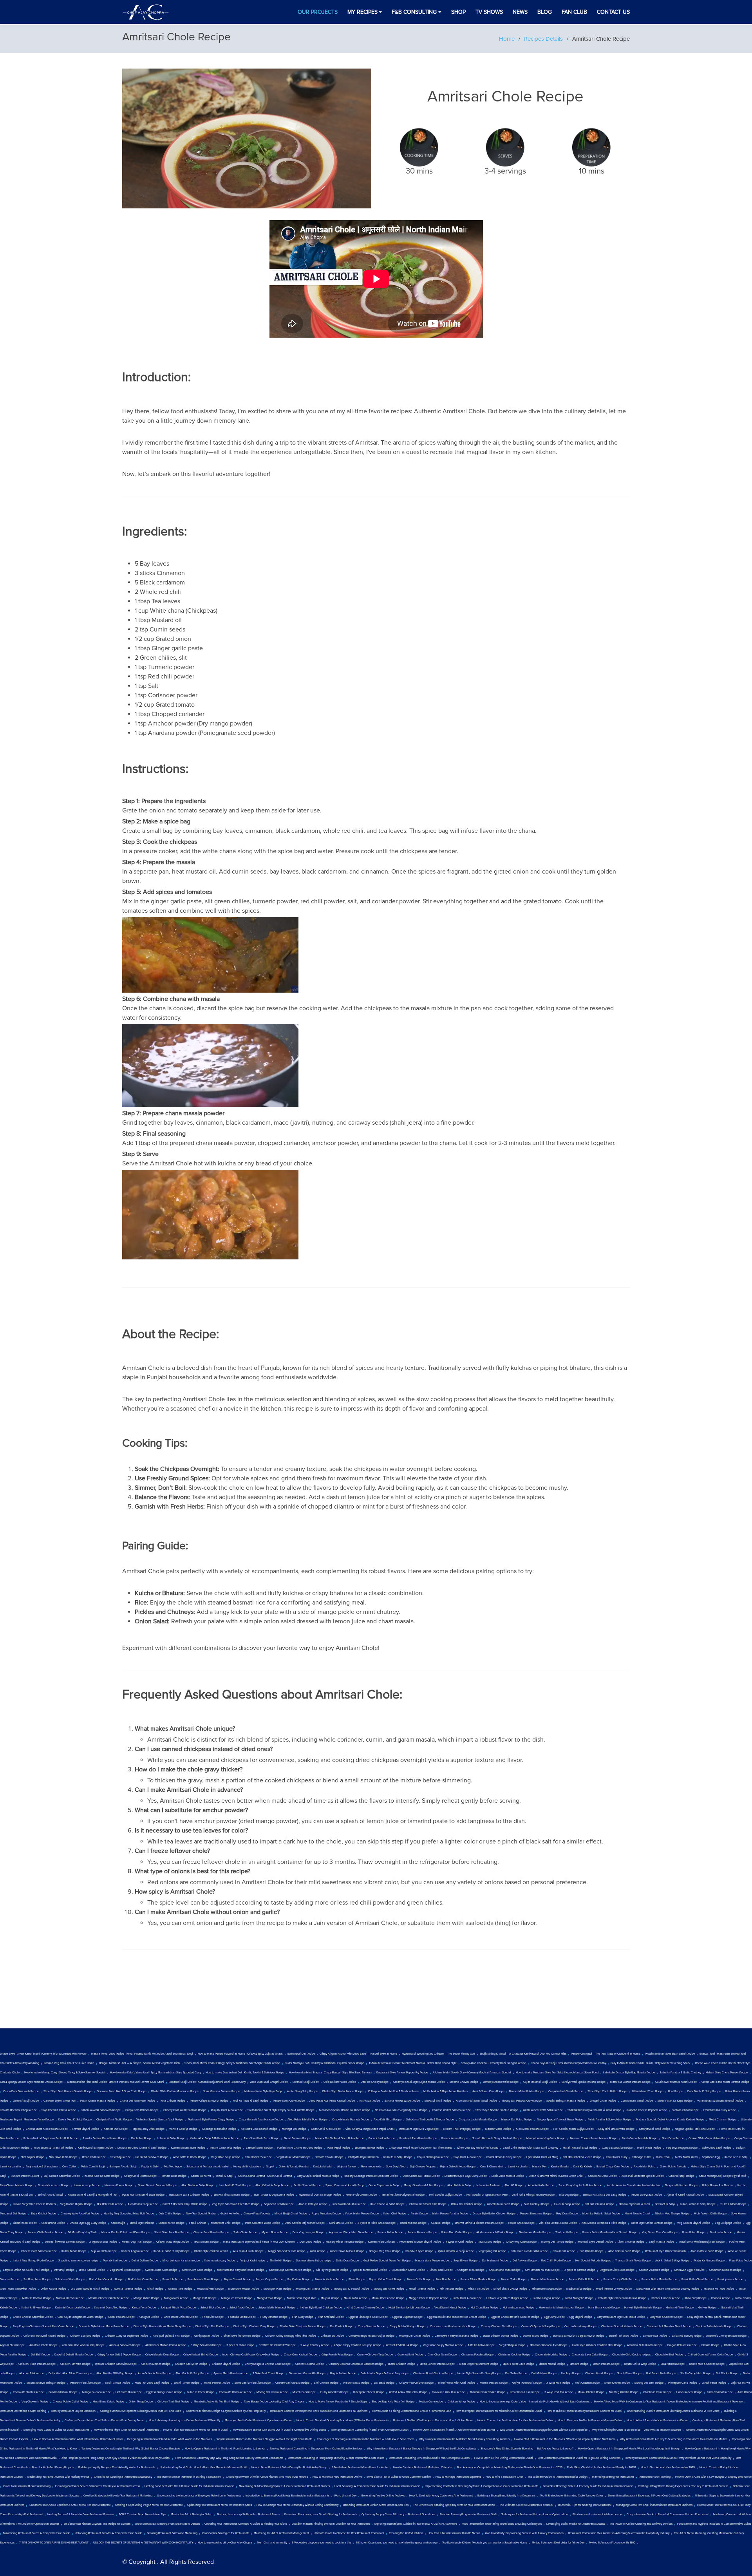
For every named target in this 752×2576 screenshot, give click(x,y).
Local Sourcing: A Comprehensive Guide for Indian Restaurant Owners (377, 2486)
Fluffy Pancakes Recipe (334, 2392)
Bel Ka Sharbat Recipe (307, 2185)
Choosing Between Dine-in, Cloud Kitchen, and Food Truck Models (267, 2477)
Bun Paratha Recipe (592, 2251)
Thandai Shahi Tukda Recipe (633, 2261)
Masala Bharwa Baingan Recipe (46, 2383)
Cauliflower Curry (616, 2157)
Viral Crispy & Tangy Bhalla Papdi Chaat (370, 2129)
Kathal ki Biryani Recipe (36, 2308)
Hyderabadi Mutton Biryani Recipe (420, 2242)
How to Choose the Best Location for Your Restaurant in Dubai (515, 2420)
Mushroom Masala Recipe (535, 2232)
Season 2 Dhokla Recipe (654, 2270)
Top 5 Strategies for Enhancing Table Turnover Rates (572, 2496)
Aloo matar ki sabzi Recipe (707, 2251)
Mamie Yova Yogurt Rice (302, 2298)
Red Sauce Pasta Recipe (661, 2373)
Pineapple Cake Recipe (683, 2383)
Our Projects (318, 12)
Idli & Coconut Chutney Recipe (365, 2308)
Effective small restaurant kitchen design (597, 2514)
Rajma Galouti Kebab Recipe (458, 2167)
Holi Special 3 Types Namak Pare (487, 2195)
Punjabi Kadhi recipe (252, 2261)
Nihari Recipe (155, 2289)
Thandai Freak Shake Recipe (487, 2392)
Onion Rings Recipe (141, 2402)
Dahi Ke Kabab (583, 2167)
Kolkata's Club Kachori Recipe (259, 2129)
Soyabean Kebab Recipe (279, 2204)
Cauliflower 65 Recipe (258, 2157)
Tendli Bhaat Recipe (629, 2373)
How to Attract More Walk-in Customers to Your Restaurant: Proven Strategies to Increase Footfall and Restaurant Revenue (668, 2402)
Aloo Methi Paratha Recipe (532, 2129)
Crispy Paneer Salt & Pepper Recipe (119, 2355)
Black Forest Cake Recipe (519, 2364)
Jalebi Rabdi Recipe (242, 2308)
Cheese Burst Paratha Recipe (211, 2232)
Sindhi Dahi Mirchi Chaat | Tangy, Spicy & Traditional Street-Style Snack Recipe (232, 2063)
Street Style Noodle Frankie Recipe (497, 2110)
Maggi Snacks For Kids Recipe (287, 2251)
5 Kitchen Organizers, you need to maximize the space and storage (397, 2543)
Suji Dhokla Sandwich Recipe (62, 2176)
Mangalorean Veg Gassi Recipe (546, 2138)
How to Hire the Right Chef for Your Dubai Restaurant (126, 2430)
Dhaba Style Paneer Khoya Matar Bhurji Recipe (162, 2326)
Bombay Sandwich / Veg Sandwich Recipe (579, 2336)
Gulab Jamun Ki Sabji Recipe (698, 2204)
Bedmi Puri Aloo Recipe (624, 2336)
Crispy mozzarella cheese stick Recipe (453, 2326)
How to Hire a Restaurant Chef (504, 2477)
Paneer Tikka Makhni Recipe (478, 2279)
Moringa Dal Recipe (294, 2129)
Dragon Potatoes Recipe (682, 2345)
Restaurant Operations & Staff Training (23, 2411)
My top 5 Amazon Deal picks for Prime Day (558, 2543)
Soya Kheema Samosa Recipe (221, 2091)
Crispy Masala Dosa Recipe (162, 2355)
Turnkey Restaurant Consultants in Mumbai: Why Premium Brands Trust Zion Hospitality (678, 2458)
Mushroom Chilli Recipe (226, 2223)
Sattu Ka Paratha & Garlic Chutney (680, 2073)
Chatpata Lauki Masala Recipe (478, 2120)
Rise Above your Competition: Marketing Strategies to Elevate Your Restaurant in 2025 (510, 2467)
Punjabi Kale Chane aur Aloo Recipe (300, 2148)
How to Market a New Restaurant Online (337, 2477)
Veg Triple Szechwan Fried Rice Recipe (236, 2204)
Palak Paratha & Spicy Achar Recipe (610, 2120)
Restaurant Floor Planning (655, 2477)
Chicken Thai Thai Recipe (173, 2402)
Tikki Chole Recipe (245, 2232)
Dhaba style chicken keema (211, 2251)
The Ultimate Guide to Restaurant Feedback (526, 2505)
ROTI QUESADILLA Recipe (402, 2345)
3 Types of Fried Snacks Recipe (377, 2223)
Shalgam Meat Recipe (471, 2270)
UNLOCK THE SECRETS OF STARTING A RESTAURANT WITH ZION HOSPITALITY (143, 2543)
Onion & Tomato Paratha (294, 2167)
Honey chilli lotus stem (247, 2167)
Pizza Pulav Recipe (741, 2261)
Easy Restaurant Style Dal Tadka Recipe (621, 2317)
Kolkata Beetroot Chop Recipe (18, 2110)
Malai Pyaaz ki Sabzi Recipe (580, 2148)
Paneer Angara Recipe (135, 2251)
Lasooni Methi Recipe (259, 2148)
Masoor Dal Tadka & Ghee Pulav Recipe (340, 2138)
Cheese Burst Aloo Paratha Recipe (47, 2129)
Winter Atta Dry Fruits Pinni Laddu (477, 2148)
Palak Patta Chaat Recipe (697, 2279)
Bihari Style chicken (142, 2223)
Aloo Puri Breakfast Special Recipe (643, 2176)
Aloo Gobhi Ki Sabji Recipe (192, 2373)
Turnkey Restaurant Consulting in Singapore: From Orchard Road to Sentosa (316, 2449)
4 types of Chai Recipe (459, 2242)
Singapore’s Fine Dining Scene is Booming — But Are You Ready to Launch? (527, 2449)
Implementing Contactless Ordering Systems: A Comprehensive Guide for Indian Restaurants (482, 2486)
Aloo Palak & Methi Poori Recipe (307, 2120)
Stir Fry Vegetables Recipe (332, 2270)
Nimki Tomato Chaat (637, 2214)
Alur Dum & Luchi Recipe (248, 2251)
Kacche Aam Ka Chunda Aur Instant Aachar (633, 2185)
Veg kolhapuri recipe (512, 2345)
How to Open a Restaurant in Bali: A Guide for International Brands (454, 2430)
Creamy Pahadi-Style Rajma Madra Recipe (419, 2082)
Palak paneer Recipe (730, 2279)
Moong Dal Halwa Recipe (272, 2392)
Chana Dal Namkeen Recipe (137, 2101)
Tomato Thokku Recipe (329, 2157)
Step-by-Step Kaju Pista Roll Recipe (393, 2402)
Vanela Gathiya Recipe (183, 2129)
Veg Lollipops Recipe (728, 2223)
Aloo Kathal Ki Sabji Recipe (272, 2185)
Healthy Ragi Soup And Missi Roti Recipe (129, 2214)
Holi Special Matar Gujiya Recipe (574, 2129)
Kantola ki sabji (323, 2167)
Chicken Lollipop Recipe (85, 2336)
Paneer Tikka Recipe (514, 2279)
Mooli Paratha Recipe (422, 2289)
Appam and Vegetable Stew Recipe (351, 2232)
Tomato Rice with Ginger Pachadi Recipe (497, 2138)
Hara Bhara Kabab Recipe (604, 2308)
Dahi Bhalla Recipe (341, 2223)
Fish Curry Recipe (303, 2317)
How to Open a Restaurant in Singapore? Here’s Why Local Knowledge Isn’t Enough (629, 2449)
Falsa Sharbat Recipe (720, 2392)
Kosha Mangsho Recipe (579, 2298)
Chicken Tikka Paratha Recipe (37, 2364)
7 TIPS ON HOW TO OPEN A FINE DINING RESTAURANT (54, 2543)
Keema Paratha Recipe (494, 2383)
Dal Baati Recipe (384, 2383)
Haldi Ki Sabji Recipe (567, 2204)
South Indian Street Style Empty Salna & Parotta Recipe (281, 2110)
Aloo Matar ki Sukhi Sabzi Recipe (476, 2101)
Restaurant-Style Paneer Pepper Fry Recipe (402, 2073)
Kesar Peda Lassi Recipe (525, 2392)
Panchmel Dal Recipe (13, 2214)
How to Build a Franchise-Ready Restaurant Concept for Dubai (585, 2411)
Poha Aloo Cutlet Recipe (456, 2232)
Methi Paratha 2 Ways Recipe (614, 2289)
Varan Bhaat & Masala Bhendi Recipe (720, 2101)
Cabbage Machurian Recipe (219, 2129)
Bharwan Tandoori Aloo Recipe (549, 2345)
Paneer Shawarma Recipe (536, 2214)
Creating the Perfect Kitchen (406, 2533)
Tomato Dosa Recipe (174, 2176)
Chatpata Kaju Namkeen (363, 2157)
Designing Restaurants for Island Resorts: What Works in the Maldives (170, 2439)
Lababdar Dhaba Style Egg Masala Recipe (629, 2073)
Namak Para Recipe (180, 2289)
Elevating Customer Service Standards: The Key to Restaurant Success (98, 2486)
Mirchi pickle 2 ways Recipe (510, 2289)
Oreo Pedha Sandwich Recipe (18, 2289)
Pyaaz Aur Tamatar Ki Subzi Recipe (143, 2195)
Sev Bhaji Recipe (121, 2157)
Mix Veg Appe (173, 2167)
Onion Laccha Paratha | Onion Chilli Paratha (265, 2176)
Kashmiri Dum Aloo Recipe (111, 2308)
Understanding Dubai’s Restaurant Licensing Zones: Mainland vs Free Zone (673, 2411)
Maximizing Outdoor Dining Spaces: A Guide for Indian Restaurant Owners (284, 2486)
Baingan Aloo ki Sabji (123, 2167)
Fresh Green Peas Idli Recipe (640, 2138)
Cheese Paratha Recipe (310, 2364)
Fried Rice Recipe (213, 2317)
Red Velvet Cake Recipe (143, 2279)
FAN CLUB (574, 12)
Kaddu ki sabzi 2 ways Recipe (172, 2251)
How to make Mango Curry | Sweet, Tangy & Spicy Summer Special (65, 2073)
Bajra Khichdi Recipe (43, 2214)
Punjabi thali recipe (115, 2261)
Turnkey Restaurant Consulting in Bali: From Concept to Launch (370, 2430)
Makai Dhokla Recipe (591, 2392)
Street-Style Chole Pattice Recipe (607, 2091)
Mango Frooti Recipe (270, 2298)
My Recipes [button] (362, 12)
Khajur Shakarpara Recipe (433, 2157)
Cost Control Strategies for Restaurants (226, 2533)
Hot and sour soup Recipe (519, 2308)
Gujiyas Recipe (707, 2308)
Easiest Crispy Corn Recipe (613, 2167)
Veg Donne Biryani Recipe (76, 2204)
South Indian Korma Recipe (408, 2270)
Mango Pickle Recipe (146, 2298)
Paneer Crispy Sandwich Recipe (209, 2101)
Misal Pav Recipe (478, 2289)
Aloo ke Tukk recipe (32, 2373)
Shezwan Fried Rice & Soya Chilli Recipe (122, 2091)
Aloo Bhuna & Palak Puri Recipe (54, 2148)
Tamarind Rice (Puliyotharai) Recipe (403, 2195)
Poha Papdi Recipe (339, 2148)
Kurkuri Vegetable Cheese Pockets (34, 2204)
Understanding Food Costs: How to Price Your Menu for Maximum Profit (203, 2467)
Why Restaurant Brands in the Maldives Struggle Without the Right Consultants (264, 2439)
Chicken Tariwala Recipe (75, 2364)
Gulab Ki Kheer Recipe (201, 2392)
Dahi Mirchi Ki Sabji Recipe (704, 2091)
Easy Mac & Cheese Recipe (666, 2317)
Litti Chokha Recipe (326, 2383)
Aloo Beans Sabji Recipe (143, 2204)
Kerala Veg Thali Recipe (137, 2242)
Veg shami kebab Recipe (125, 2270)
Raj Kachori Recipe (299, 2279)
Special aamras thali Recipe (370, 2270)
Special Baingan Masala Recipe (566, 2101)
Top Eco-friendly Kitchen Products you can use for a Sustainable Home (485, 2543)
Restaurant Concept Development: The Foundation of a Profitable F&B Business (319, 2411)
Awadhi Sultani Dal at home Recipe (105, 2138)
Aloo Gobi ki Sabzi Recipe (624, 2251)
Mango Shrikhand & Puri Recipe (423, 2185)
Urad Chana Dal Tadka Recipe (421, 2176)
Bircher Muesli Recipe (552, 2364)
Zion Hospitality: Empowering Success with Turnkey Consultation (524, 2533)
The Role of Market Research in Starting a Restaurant (189, 2477)
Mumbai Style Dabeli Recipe (596, 2242)
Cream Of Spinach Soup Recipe (540, 2326)
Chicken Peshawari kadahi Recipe (44, 2336)
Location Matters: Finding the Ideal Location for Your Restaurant (331, 2524)
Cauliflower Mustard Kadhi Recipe (676, 2082)
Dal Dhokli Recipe (727, 2373)
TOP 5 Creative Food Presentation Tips (142, 2514)
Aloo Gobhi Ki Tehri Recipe (154, 2373)
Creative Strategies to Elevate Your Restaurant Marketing (118, 2496)
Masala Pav (539, 2167)
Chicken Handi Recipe (599, 2373)
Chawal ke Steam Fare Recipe (428, 2204)
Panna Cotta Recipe (419, 2279)
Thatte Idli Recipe (281, 2261)
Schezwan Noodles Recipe (725, 2270)
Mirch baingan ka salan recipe (181, 2261)
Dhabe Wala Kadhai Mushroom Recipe (175, 2091)
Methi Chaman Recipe (723, 2120)
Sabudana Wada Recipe (70, 2279)
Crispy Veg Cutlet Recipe (521, 2242)
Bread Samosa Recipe (297, 2138)
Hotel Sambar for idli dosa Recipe (409, 2308)
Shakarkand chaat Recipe (505, 2270)
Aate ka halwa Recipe (481, 2345)
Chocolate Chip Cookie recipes (631, 2355)
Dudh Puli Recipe (142, 2138)
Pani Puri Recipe (446, 2279)
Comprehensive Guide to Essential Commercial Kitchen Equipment (668, 2514)
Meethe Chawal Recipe (464, 2082)
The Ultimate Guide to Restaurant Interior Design (558, 2477)
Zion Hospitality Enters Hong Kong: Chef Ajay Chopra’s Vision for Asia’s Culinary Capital (116, 2458)
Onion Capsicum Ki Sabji (384, 2185)
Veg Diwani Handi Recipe (450, 2308)
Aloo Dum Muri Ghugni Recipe (269, 2082)
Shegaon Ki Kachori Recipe (681, 2185)
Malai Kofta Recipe (355, 2298)
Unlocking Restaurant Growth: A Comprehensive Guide (108, 2533)
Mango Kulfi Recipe (205, 2298)
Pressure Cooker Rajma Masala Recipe (594, 2138)
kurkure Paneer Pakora (25, 2176)
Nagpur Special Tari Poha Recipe (695, 2129)
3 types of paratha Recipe (580, 2270)
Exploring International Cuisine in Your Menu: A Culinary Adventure (416, 2524)
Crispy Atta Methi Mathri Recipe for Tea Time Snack (420, 2148)
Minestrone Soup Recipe (547, 2289)
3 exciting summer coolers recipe (78, 2261)
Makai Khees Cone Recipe (388, 2298)
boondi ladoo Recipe (536, 2336)
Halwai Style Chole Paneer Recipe (727, 2073)
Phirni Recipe (357, 2279)
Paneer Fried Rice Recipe (85, 2383)
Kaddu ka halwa (201, 2176)
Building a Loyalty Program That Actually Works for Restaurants (117, 2467)
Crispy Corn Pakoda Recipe (142, 2110)
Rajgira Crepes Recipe (269, 2279)
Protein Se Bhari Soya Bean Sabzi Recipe (670, 2054)
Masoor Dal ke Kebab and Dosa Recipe (126, 2232)
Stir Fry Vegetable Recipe (696, 2373)
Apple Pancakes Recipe (326, 2214)
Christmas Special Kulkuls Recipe (622, 2326)
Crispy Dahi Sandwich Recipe (21, 2091)
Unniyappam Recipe (207, 2336)
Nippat (270, 2167)
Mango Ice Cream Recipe (237, 2298)
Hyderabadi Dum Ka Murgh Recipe (320, 2195)
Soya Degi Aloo (396, 2167)
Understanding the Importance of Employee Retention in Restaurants (199, 2496)
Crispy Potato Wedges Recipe (408, 2326)
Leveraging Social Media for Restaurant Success (576, 2524)
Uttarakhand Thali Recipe (648, 2091)
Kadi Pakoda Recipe (118, 2383)
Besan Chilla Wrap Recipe (640, 2364)
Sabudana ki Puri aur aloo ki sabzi (208, 2167)
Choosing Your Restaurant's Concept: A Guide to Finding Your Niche (246, 2524)
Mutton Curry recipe (431, 2402)
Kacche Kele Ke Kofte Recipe (102, 2176)
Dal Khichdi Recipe (342, 2326)
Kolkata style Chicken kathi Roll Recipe (622, 2298)
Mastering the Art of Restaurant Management (281, 2533)
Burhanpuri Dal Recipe (301, 2054)
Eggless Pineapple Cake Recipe (368, 2317)
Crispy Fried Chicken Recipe (416, 2383)
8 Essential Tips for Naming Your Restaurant (585, 2505)
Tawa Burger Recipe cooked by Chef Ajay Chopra (274, 2402)
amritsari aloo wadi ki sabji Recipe (83, 2345)
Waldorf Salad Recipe (356, 2383)
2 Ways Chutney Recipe (315, 2345)
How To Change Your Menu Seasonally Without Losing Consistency (297, 2505)
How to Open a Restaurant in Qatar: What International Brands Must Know (78, 2439)
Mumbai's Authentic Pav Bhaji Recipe (217, 2402)
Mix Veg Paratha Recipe (624, 2392)
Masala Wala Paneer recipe (432, 2261)
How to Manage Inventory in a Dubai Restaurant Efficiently (184, 2420)
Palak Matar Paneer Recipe (362, 2214)
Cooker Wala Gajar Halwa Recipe (709, 2138)
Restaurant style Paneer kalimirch (665, 2251)
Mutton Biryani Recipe (210, 2289)
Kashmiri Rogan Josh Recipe (72, 2308)
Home (507, 39)
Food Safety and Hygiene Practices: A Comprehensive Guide (714, 2524)
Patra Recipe (317, 2251)
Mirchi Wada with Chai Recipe (457, 2383)
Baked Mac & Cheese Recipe (707, 2364)
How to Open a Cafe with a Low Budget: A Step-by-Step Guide (713, 2477)
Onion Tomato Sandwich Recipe (157, 2185)
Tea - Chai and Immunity (272, 2543)
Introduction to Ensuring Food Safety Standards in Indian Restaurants (287, 2496)
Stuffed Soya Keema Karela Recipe (290, 2270)
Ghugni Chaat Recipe (603, 2101)
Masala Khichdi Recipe (70, 2298)
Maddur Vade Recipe (498, 2129)
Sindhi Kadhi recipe (25, 2223)
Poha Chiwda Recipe (173, 2101)
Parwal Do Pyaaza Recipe (646, 2195)
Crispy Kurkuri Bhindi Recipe (201, 2355)
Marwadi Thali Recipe (438, 2101)
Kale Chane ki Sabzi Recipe (388, 2204)
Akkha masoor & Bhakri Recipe (495, 2232)
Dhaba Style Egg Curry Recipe (88, 2223)
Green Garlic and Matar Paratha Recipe (725, 2082)
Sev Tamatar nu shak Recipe (542, 2270)
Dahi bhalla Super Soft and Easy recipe (385, 2373)
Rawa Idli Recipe (173, 2279)
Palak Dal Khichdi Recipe (467, 2204)
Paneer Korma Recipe (455, 2138)
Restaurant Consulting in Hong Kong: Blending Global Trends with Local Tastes (336, 2458)
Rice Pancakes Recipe (631, 2242)
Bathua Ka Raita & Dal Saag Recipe (605, 2195)
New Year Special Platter (201, 2214)
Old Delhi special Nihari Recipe (90, 2289)
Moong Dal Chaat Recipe (415, 2336)
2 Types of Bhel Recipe (103, 2242)
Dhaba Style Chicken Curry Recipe (254, 2326)
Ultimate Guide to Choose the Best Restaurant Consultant (349, 2533)
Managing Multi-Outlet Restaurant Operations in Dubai (258, 2420)
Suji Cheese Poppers (423, 2167)
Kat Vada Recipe (370, 2101)
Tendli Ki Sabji (225, 2176)
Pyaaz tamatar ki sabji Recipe (456, 2251)
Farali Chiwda (198, 2223)
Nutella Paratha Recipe (128, 2289)
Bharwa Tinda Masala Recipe (232, 2195)
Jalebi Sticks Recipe (213, 2308)
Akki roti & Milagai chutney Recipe (533, 2195)
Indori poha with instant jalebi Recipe (702, 2242)
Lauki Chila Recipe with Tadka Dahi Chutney (531, 2148)
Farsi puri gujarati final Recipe (171, 2336)
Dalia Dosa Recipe (347, 2261)
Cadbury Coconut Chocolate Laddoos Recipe (356, 2364)
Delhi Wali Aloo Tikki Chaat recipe (70, 2373)
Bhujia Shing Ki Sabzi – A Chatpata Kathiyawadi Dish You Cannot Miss (523, 2054)
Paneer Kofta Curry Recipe (289, 2101)
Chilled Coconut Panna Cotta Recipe (710, 2355)
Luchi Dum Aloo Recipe (467, 2298)
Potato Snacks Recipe (522, 2223)
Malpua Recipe (330, 2298)
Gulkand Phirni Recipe (680, 2308)
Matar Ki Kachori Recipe (37, 2298)
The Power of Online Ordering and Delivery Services (641, 2524)
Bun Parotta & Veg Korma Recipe (274, 2195)
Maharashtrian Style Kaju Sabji (263, 2091)
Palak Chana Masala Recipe (98, 2101)
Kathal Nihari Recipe (74, 2251)
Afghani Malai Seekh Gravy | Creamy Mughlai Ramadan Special (472, 2073)
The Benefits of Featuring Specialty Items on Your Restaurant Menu (454, 2505)
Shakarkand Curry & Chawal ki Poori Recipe (594, 2110)
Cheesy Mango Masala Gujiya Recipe (371, 2336)
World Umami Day (345, 2496)
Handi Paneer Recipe (217, 2383)
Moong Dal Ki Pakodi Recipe (351, 2289)
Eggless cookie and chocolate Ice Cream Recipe (457, 2317)
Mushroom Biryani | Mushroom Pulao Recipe (27, 2120)
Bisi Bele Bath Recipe (110, 2204)
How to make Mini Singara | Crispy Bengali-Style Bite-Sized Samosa (330, 2073)
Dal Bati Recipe (40, 2355)
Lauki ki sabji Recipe (87, 2185)
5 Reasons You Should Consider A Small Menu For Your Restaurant (70, 2505)
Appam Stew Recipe (12, 2345)
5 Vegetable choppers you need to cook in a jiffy (322, 2543)
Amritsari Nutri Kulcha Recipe (645, 2345)
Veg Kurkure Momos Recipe (294, 2157)
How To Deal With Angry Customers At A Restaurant (441, 2496)
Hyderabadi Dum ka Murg (542, 2157)
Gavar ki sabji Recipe (681, 2176)
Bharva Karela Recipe (172, 2223)
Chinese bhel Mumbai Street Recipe (669, 2326)
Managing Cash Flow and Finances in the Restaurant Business (654, 2505)
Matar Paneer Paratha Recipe (450, 2214)
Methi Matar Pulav (686, 2157)
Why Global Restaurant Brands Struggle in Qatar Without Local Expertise (544, 2430)
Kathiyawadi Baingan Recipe (95, 2148)
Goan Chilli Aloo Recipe (326, 2129)
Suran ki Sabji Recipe (306, 2082)
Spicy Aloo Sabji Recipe (717, 2148)
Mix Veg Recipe (569, 2195)
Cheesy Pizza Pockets (257, 2214)
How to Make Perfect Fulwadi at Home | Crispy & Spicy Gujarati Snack (240, 2054)
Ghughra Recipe (149, 2317)
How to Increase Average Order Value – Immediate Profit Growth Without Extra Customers (535, 2402)
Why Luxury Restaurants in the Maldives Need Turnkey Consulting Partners (464, 2439)
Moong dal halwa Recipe (389, 2289)
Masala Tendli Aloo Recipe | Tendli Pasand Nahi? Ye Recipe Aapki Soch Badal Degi (142, 2054)
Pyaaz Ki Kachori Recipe (329, 2279)
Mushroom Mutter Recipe (244, 2289)
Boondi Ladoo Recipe (382, 2138)
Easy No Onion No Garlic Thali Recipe (26, 2270)
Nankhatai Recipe (721, 2232)
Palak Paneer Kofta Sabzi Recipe (543, 2110)
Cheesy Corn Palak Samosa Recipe (185, 2110)
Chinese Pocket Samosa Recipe (451, 2110)
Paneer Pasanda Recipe (422, 2232)
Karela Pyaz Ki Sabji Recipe (75, 2120)
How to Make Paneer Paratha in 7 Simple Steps (338, 2402)
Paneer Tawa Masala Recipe (347, 2251)
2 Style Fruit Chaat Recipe (268, 2373)
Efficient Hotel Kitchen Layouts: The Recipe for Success (97, 2524)
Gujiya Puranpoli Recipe (527, 2383)
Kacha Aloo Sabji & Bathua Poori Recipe (214, 2138)
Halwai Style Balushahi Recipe (643, 2308)
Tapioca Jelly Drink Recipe (148, 2129)
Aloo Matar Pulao (644, 2167)
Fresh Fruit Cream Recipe (361, 2195)
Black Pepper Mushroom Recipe (479, 2364)
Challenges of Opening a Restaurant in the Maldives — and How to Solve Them (366, 2439)
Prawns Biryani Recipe (86, 2129)
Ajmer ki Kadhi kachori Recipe (685, 2195)
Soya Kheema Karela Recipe (59, 2110)
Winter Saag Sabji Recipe (302, 2091)
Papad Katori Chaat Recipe (386, 2279)
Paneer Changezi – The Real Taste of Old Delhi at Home (606, 2054)
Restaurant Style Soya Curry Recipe (466, 2176)
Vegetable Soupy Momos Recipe (443, 2345)
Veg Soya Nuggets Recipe (682, 2148)
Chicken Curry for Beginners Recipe (127, 2336)
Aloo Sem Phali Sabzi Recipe (261, 2138)
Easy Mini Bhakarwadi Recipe (616, 2129)
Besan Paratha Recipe (606, 2364)
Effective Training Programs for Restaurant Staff (468, 2514)
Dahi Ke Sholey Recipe (375, 2082)
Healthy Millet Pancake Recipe (345, 2242)
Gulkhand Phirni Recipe (63, 2392)
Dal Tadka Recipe (516, 2373)
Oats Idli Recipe (441, 2223)
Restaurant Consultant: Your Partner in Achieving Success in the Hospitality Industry (619, 2533)
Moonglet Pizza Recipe (277, 2289)
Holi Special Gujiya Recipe (446, 2195)
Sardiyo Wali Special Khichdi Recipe (584, 2082)
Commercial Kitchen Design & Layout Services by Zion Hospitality (226, 2411)
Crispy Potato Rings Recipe (173, 2242)
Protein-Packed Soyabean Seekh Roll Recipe (51, 2138)
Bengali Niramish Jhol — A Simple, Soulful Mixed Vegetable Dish (139, 2063)
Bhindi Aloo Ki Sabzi (51, 2195)
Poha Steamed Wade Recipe (263, 2223)
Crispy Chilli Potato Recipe (140, 2176)
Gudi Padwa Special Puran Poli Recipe (387, 2261)
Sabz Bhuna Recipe (53, 2223)
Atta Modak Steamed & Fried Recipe (604, 2223)
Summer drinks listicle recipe (314, 2261)
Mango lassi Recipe (176, 2298)
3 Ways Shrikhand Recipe (206, 2345)
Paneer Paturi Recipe (390, 2232)
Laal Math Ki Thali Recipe (235, 2185)
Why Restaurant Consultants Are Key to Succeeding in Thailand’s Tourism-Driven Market (674, 2439)
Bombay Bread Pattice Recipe (501, 2082)
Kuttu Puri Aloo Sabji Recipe (152, 2383)
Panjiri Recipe (419, 2214)
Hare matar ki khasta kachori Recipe (561, 2308)
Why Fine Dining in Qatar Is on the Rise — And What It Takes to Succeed (636, 2430)
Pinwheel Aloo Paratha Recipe (418, 2138)
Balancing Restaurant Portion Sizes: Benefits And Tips (376, 2505)
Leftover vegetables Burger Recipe (507, 2298)
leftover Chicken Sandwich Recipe (116, 2364)
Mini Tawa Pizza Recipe (63, 2157)
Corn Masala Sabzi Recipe (637, 2101)
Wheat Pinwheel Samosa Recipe (65, 2242)
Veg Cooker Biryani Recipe (694, 2223)
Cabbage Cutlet (642, 2157)
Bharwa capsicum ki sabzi (634, 2204)
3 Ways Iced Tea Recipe (559, 2392)
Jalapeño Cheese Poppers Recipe (646, 2110)
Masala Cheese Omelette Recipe (109, 2298)
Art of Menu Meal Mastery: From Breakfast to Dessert (167, 2524)
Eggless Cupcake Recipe (408, 2317)
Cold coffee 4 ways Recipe (580, 2326)
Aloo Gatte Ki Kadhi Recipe (190, 2157)
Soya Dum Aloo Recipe (468, 2157)
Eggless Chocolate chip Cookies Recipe (515, 2317)
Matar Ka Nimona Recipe (709, 2261)
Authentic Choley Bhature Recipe (726, 2336)
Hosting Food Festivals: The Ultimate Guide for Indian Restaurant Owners (189, 2486)
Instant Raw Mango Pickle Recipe (33, 2261)
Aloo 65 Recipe (514, 2185)
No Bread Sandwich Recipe (152, 2157)
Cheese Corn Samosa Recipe (39, 2251)
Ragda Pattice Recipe (343, 2373)
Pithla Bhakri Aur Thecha (718, 2185)
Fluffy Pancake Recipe (274, 2317)
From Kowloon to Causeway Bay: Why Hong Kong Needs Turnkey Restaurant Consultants (229, 2458)
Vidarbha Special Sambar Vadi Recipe (160, 2120)
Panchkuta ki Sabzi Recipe (503, 2204)
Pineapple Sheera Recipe (369, 2392)
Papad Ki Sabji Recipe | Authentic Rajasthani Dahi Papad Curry (207, 2082)
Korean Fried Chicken (381, 2242)
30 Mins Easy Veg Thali (82, 2232)
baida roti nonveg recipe (687, 2336)
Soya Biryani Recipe (465, 2261)
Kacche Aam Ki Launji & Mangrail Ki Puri (93, 2195)
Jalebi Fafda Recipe (714, 2383)
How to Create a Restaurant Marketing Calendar (423, 2467)
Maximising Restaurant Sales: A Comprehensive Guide (37, 2533)
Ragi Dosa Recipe (567, 2214)
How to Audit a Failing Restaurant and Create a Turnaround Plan (412, 2411)
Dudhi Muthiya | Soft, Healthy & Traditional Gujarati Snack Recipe (324, 2063)
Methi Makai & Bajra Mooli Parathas (446, 2091)
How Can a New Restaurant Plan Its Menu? (454, 2533)
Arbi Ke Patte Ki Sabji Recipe (251, 2101)
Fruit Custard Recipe (587, 2383)
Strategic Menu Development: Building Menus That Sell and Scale (141, 2411)
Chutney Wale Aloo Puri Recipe (80, 2214)
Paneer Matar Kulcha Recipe (526, 2091)
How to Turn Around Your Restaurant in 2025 (668, 2467)
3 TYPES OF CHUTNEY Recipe (277, 2345)
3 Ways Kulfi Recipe (558, 2383)
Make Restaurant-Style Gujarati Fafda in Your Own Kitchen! (259, 2242)
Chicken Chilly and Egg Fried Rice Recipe (291, 2336)
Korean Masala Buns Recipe (188, 2148)
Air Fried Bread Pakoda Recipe (558, 2223)
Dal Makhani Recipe (544, 2373)
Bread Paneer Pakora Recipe (437, 2364)
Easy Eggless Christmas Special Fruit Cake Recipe (43, 2326)
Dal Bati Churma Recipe (599, 2204)
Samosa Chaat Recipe (685, 2110)
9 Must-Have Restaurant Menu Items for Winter (360, 2467)
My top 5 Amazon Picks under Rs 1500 (612, 2543)
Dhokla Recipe (710, 2345)
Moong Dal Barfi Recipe (649, 2383)
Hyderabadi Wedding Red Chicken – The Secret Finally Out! (438, 2054)
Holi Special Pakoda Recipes (593, 2261)
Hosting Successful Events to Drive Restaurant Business (81, 2514)
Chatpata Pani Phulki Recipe (114, 2120)
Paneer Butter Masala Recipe (659, 2279)
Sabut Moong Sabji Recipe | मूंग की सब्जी (723, 2176)
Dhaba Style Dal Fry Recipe (212, 2326)
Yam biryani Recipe (33, 2157)
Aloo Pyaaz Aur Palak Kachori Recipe (332, 2101)
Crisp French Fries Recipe (337, 2355)
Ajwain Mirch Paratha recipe (231, 2373)
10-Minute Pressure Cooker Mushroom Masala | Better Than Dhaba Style (413, 2063)
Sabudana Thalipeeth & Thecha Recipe (430, 2120)
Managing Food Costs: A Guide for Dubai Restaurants (56, 2430)
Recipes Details (543, 39)
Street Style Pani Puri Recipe (172, 2232)
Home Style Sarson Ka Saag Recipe (479, 2373)
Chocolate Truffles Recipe (28, 2392)
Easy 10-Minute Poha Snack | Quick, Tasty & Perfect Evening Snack (651, 2063)
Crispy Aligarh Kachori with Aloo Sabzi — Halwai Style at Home (358, 2054)
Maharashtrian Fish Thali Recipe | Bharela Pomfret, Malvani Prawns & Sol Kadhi (116, 2082)
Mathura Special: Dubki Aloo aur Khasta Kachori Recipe (670, 2120)
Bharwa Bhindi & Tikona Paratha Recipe (479, 2223)
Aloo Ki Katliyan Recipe (313, 2204)
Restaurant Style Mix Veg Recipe (419, 2129)
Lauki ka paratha (11, 2167)
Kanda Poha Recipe (144, 2308)
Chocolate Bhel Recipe (669, 2355)
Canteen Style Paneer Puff (60, 2101)
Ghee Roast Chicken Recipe (181, 2317)
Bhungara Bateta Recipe (370, 2148)
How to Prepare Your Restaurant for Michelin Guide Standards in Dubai (499, 2411)
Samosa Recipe (9, 2279)
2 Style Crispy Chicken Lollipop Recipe (357, 2345)
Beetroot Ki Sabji (665, 2204)
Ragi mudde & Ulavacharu (42, 2167)
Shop (458, 12)
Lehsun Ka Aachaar (488, 2185)
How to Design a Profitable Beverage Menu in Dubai (590, 2420)
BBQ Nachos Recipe (673, 2364)
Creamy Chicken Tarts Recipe (499, 2326)
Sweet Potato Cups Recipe (161, 2270)
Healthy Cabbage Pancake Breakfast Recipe (371, 2176)
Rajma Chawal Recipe (238, 2279)
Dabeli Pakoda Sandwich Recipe (101, 2110)
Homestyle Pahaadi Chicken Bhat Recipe (597, 2345)
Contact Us (613, 12)
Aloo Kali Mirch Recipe (388, 2120)
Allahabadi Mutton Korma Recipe (166, 2345)
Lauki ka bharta (518, 2167)
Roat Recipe (675, 2091)
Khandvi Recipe (721, 2298)
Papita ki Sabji (150, 2167)
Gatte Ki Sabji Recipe (26, 2101)
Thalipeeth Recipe (567, 2232)
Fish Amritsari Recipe (331, 2317)
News (520, 12)
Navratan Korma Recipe (119, 2185)
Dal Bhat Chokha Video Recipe (582, 2157)
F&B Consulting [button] (414, 12)
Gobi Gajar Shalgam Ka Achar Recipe (80, 2317)
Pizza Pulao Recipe (694, 2232)
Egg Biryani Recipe (581, 2317)
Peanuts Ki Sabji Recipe (398, 2157)
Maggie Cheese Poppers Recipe (428, 2298)
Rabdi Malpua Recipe (413, 2223)
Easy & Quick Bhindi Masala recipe (318, 2176)
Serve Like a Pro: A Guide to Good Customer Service (399, 2477)
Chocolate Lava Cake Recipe (590, 2355)
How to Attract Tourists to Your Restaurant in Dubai (657, 2420)
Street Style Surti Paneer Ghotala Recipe (68, 2091)
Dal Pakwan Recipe (525, 2261)
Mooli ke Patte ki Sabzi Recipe (601, 2214)
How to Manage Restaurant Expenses (458, 2477)
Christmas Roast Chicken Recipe (433, 2373)
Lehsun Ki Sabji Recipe (171, 2138)
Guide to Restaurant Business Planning (27, 2486)
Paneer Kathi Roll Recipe (584, 2279)
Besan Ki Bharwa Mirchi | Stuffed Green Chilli (556, 2176)
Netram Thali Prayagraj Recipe (462, 2129)
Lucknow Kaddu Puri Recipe (349, 2204)
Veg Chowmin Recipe (35, 2402)
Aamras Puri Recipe (116, 2129)
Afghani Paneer (347, 2167)
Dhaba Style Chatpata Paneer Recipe (303, 2326)
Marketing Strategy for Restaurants (613, 2477)
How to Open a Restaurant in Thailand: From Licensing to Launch (225, 2449)
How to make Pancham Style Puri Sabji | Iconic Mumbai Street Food (557, 2073)
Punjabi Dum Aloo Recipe (227, 2110)
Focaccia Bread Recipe (242, 2317)
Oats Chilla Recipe (170, 2214)
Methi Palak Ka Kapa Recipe (675, 2101)
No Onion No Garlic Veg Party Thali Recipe (401, 2110)
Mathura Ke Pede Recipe (719, 2289)
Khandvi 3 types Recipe (419, 2251)
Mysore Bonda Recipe (275, 2232)
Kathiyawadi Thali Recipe (655, 2129)
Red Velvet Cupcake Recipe (106, 2279)
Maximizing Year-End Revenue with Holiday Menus (58, 2477)
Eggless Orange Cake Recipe (164, 2392)
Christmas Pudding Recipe (477, 2355)
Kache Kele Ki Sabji (737, 2157)
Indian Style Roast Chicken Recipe (321, 2308)
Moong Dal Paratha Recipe (313, 2289)
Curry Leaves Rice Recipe (617, 2148)
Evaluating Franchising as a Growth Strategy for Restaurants (321, 2514)
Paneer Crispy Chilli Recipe (620, 2279)
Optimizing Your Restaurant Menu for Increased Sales (220, 2505)
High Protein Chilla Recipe (710, 2214)
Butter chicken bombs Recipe (501, 2336)
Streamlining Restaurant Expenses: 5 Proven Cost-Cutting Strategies (649, 2496)
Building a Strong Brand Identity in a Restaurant (506, 2496)
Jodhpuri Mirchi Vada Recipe (178, 2308)
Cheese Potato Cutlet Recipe (70, 2402)
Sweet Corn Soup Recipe (197, 2270)
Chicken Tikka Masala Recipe (714, 2326)
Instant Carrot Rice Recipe (226, 2148)
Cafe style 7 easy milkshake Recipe (456, 2336)
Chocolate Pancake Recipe (235, 2392)
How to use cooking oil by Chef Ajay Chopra (225, 2543)
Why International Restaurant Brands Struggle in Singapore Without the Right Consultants (421, 2449)
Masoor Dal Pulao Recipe (517, 2120)
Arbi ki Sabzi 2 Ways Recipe (672, 2261)
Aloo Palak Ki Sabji (459, 2185)
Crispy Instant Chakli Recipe (566, 2091)
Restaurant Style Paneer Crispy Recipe (211, 2120)
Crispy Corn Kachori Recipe (300, 2355)
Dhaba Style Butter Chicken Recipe (494, 2214)
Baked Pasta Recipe (655, 2336)
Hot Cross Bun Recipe (129, 2392)
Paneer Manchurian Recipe (548, 2279)
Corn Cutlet (69, 2167)
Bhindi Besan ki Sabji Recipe (504, 2157)
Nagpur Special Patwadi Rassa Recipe (560, 2120)
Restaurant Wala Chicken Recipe (189, 2195)
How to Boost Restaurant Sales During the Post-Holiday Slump (289, 2467)
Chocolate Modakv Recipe (551, 2355)
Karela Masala (560, 2167)
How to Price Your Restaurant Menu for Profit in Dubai (196, 2430)
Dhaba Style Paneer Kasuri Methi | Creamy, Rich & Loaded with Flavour (43, 2054)
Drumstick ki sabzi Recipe (54, 2185)
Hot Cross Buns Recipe (484, 2308)
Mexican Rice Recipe (579, 2289)
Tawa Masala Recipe (206, 2242)
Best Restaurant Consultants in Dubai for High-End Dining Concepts (579, 2458)
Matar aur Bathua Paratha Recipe (630, 2082)
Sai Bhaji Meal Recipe (37, 2279)
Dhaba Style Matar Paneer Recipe (343, 2091)
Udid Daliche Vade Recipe (340, 2082)
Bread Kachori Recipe (92, 2270)
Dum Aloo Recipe (310, 2242)
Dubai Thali (663, 2157)
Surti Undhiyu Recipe (537, 2204)
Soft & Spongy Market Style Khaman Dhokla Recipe (31, 2082)
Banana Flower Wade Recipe (402, 2101)
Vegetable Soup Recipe (226, 2157)
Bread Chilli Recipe (94, 2157)
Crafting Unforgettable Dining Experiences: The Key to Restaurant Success (683, 2486)
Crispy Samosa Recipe (371, 2326)
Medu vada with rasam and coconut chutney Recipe (668, 2289)
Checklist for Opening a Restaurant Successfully (123, 2477)
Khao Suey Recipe (696, 2298)
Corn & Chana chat (492, 2167)
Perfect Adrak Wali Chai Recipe (408, 2392)
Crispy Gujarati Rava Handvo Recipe (261, 2120)
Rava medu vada (371, 2167)
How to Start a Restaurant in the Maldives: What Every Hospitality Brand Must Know (565, 2439)
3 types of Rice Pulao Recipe (617, 2270)
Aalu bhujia (118, 2223)
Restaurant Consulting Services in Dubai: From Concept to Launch (429, 2458)
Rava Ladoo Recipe (490, 2242)
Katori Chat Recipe (395, 2214)
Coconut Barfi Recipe (410, 2355)
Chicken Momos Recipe (156, 2364)
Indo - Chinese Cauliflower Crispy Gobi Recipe (251, 2355)
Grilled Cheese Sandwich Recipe (33, 2317)
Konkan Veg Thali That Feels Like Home (69, 2063)
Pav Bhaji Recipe (64, 2270)
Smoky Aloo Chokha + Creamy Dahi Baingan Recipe (494, 2063)
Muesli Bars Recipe (304, 2392)
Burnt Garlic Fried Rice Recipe (253, 2383)
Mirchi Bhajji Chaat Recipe (291, 2214)
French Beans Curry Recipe (720, 2110)
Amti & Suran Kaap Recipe (488, 2091)
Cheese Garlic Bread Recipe (292, 2383)
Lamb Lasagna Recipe (546, 2298)
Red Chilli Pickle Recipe (556, 2261)
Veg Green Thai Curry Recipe (660, 2232)
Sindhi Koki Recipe (441, 2270)
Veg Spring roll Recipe (492, 2251)
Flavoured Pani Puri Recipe (448, 2392)
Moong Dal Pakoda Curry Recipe (522, 2101)
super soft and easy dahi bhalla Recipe (241, 2270)
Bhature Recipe (579, 2364)
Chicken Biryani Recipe (226, 2364)
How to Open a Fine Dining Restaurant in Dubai (504, 2458)
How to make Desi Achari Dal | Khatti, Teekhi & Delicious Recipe (245, 2073)
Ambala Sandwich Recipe (125, 2345)
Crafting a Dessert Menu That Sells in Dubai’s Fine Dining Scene (104, 2420)
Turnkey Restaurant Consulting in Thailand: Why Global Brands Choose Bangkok (131, 2449)
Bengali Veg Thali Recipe (385, 2251)
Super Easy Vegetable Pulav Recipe (580, 2185)
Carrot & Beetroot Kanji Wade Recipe (185, 2204)
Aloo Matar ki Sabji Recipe (198, 2185)
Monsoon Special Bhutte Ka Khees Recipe (345, 2110)
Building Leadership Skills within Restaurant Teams (248, 2514)
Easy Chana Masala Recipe (17, 2185)
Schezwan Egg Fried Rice (689, 2270)
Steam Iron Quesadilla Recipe (307, 2373)
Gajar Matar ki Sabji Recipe (540, 2082)
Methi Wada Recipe (649, 2148)
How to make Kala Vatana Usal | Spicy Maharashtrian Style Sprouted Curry (155, 2073)
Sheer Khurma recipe (617, 2383)
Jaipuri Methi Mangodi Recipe (277, 2308)
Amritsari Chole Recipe (43, 2345)
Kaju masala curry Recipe (220, 2261)
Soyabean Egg (711, 2157)
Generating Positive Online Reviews (383, 2496)
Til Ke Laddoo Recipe (733, 2204)
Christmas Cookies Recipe (514, 2355)
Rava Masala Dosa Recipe (203, 2279)
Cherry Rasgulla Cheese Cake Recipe (268, 2364)
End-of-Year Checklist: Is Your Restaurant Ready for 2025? (602, 2467)
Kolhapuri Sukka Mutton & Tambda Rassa (393, 2091)
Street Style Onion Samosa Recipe (652, 2223)
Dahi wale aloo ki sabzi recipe (529, 2251)
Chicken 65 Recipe (332, 2336)
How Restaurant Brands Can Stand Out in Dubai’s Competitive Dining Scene (280, 2430)
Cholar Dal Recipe (564, 2251)
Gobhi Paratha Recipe (121, 2317)
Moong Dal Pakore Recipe (557, 2242)
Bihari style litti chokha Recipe (242, 2336)
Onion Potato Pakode (673, 2167)
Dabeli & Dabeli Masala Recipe (74, 2355)
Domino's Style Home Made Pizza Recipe (104, 2326)
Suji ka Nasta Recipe (104, 2251)
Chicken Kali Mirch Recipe (191, 2364)
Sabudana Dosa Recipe (603, 2176)
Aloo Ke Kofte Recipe (541, 2185)
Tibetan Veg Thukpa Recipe (672, 2214)
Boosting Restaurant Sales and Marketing (172, 2533)
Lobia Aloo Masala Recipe (508, 2176)
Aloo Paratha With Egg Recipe (115, 2373)
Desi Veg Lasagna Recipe (308, 2232)
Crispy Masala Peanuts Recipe (351, 2120)
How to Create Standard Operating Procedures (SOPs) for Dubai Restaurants (343, 2420)
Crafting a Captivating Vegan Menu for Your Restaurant (149, 2505)
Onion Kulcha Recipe (53, 2289)
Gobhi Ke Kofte (230, 2214)
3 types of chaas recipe (240, 2345)
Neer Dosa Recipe (673, 2138)
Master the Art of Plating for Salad (192, 2514)
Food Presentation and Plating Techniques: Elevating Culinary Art (502, 2524)
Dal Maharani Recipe (495, 2261)
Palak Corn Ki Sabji (93, 2167)
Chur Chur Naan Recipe (442, 2355)
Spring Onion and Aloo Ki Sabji (345, 2185)
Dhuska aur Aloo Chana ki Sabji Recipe (142, 2148)
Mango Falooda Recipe (97, 2392)
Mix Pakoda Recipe (452, 2289)
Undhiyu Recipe (571, 2373)
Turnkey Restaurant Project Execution (73, 2411)
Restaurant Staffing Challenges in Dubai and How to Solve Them (433, 2420)
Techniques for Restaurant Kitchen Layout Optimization (535, 2514)
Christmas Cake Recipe (657, 2392)
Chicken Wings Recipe (461, 2402)
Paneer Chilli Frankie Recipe (45, 2232)
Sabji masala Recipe (662, 2242)
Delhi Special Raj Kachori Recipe (305, 2223)
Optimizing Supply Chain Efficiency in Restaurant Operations (398, 2514)
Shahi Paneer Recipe (187, 2383)
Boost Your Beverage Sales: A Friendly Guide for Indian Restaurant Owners (588, 2486)
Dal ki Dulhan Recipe (145, 2261)
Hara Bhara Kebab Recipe (108, 2402)
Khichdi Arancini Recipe (665, 2298)
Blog (545, 12)
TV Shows (489, 12)
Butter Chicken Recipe (402, 2364)
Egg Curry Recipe (554, 2317)
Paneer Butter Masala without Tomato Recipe (610, 2232)
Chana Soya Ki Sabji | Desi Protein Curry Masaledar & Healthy (568, 2063)
